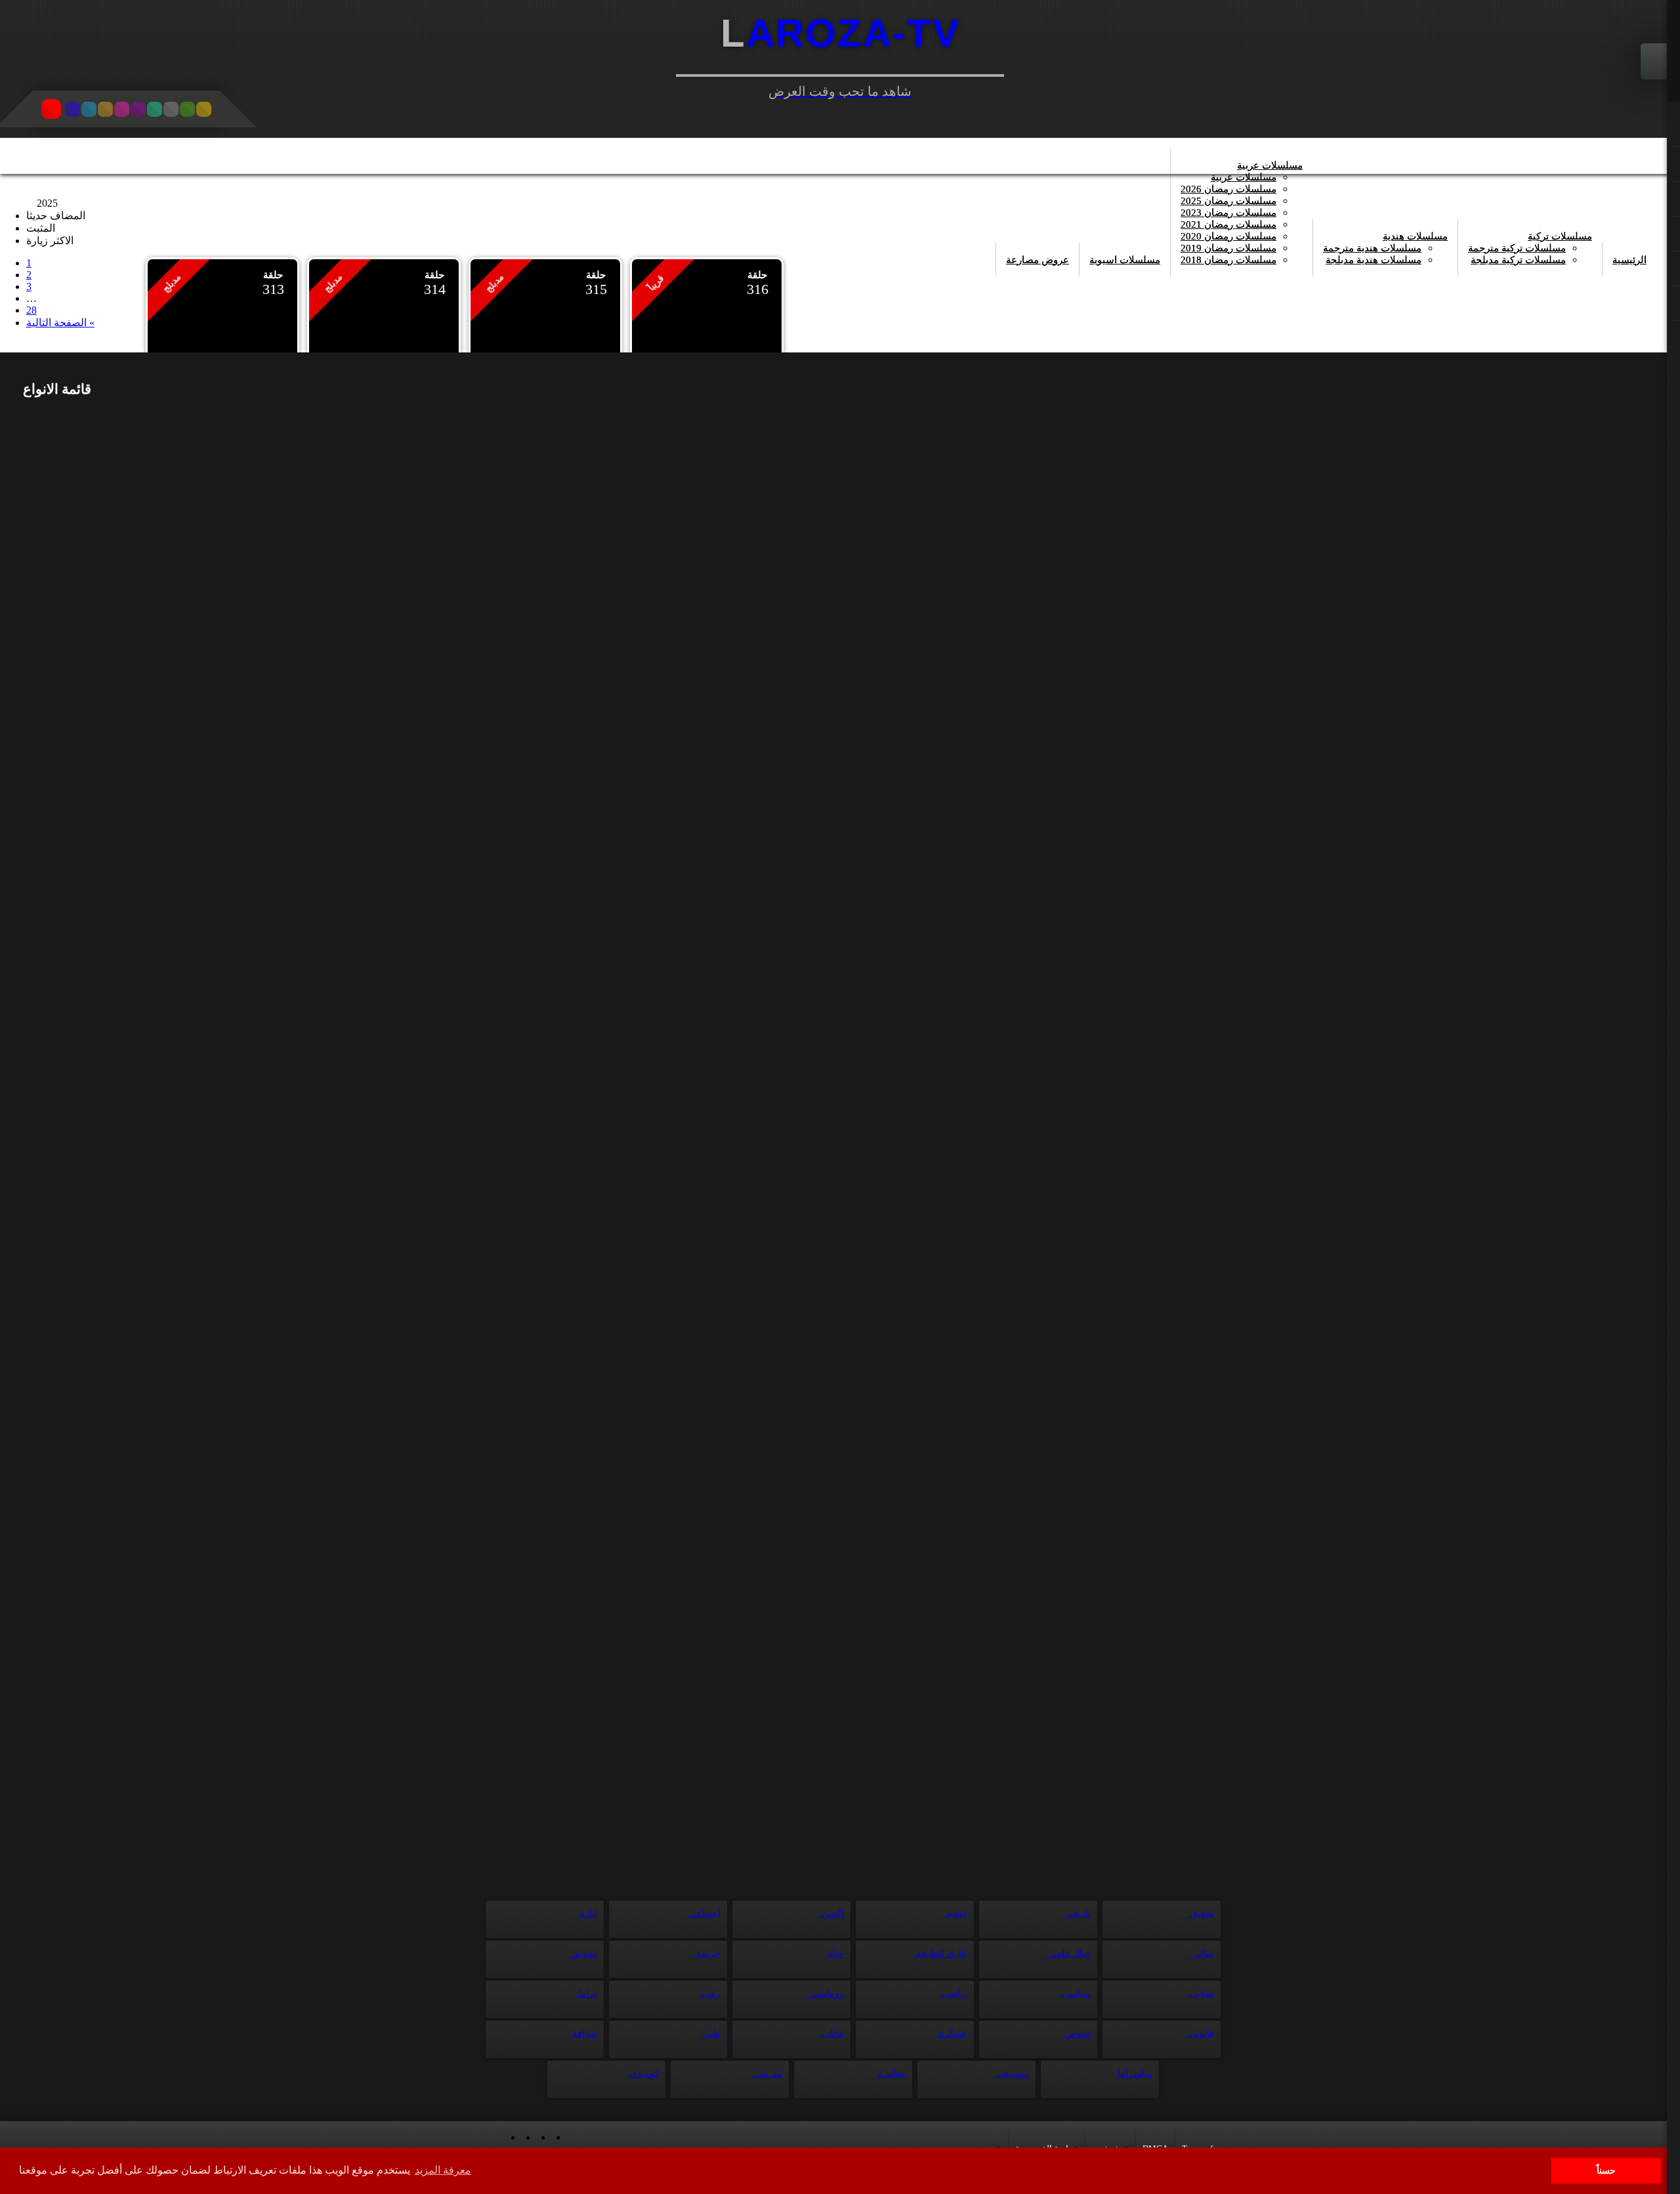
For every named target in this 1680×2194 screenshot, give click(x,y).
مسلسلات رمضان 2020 (1228, 236)
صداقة (583, 2034)
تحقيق (1201, 1913)
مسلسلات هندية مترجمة (1372, 248)
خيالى (1202, 1953)
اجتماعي (703, 1913)
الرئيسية (1629, 260)
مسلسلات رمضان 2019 (1228, 248)
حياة (835, 1953)
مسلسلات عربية (1270, 165)
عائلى (832, 2034)
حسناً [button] (1606, 2170)
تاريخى (1076, 1913)
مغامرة (891, 2074)
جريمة (707, 1953)
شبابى (1201, 1994)
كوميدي (643, 2074)
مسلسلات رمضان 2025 (1228, 201)
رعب (710, 1994)
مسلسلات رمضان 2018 (1228, 260)
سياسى (1075, 1994)
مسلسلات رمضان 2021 (1228, 224)
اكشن (831, 1913)
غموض (1077, 2034)
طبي (710, 2034)
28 (31, 310)
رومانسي (825, 1994)
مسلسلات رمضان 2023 (1228, 213)
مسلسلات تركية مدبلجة (1518, 260)
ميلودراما (1134, 2074)
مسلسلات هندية (1415, 236)
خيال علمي (1068, 1953)
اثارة (587, 1913)
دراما (586, 1994)
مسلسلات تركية (1560, 236)
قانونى (1200, 2034)
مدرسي (766, 2074)
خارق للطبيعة (940, 1953)
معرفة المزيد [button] (443, 2170)
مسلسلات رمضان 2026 (1228, 189)
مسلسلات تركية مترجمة (1517, 248)
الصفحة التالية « (60, 323)
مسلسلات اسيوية (1125, 260)
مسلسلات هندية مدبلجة (1374, 260)
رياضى (953, 1994)
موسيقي (1011, 2074)
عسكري (951, 2034)
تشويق (583, 1953)
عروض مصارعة (1038, 260)
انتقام (955, 1913)
